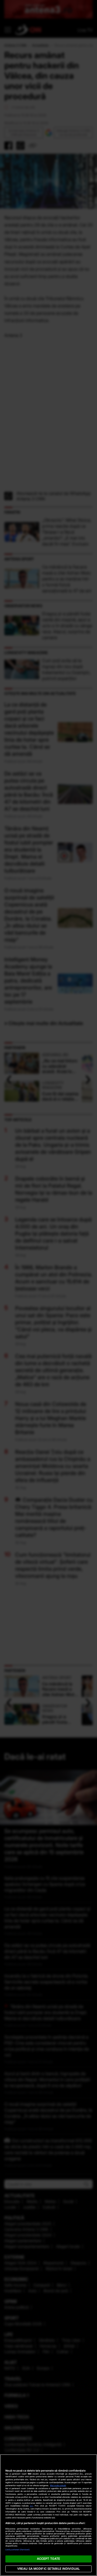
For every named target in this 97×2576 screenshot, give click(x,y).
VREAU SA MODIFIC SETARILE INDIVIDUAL (48, 2569)
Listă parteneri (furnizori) (18, 2550)
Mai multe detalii (58, 2485)
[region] (48, 2515)
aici (32, 2506)
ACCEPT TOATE (48, 2559)
